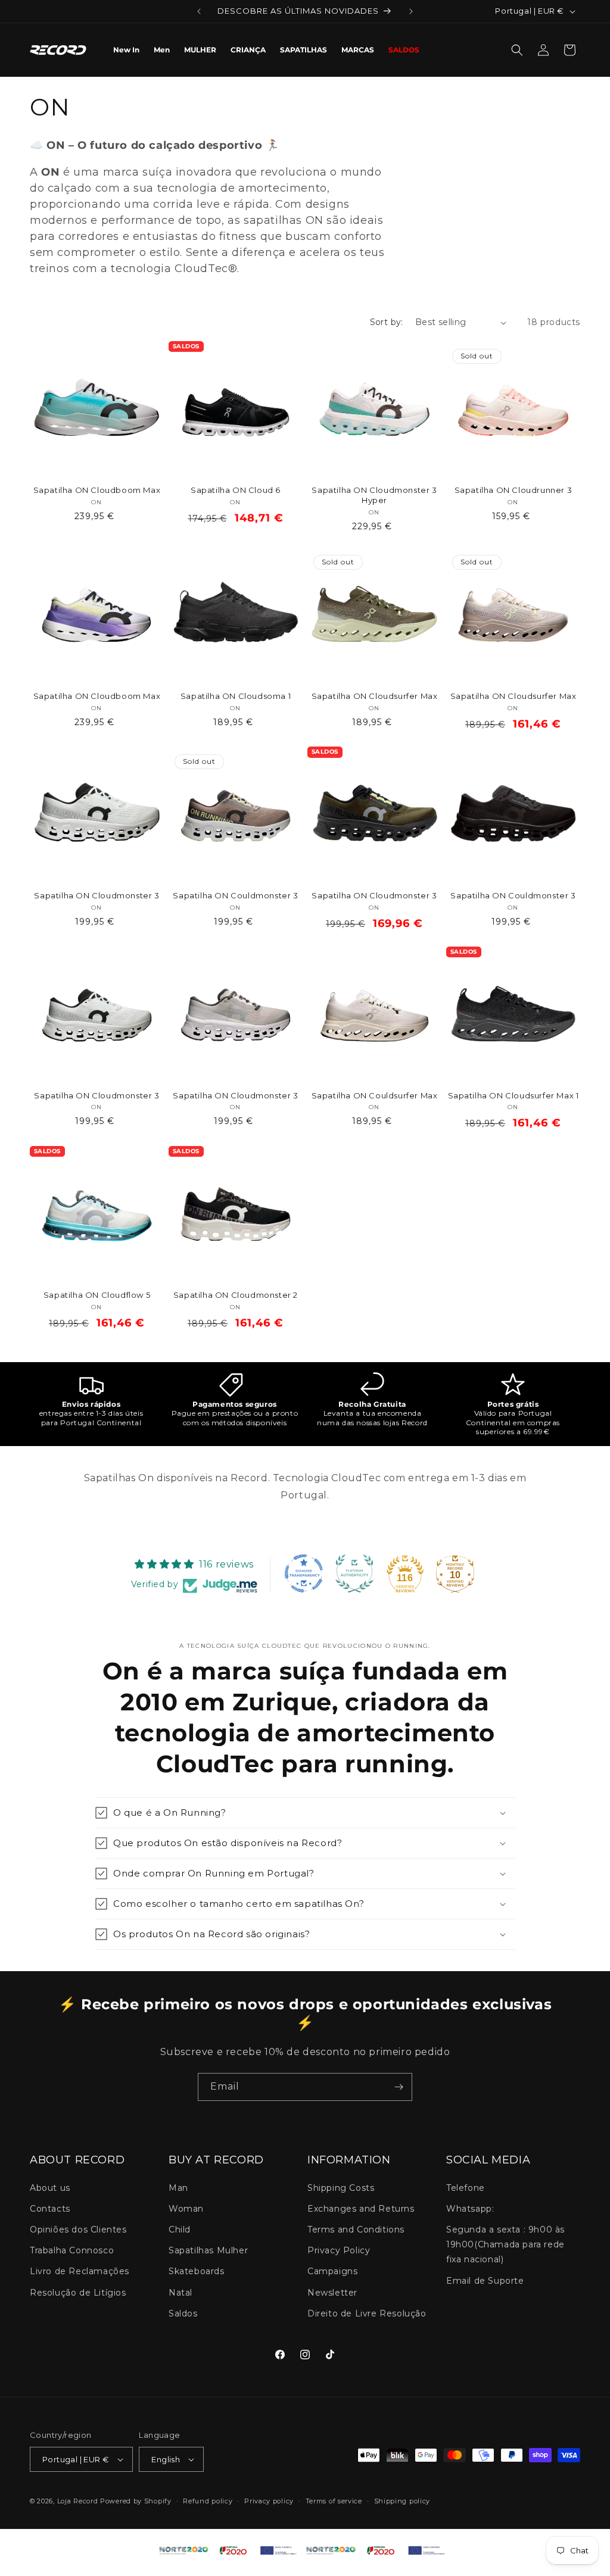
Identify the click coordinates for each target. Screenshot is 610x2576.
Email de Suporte (485, 2281)
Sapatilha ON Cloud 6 (236, 490)
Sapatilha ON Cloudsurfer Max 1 (513, 1095)
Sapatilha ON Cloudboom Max (97, 490)
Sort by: (387, 322)
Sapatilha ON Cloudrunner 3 (513, 490)
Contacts (50, 2209)
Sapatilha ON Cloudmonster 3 (97, 895)
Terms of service (334, 2501)
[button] (517, 50)
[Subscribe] (399, 2087)
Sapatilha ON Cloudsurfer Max (375, 696)
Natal (180, 2293)
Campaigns (332, 2271)
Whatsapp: (470, 2209)
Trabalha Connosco (72, 2250)
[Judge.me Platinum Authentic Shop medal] (354, 1573)
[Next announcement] (411, 11)
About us (50, 2188)
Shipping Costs (341, 2188)
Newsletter (332, 2293)
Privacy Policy (339, 2250)
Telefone (466, 2188)
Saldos (183, 2313)
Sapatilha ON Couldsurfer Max (375, 1095)
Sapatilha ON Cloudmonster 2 (236, 1295)
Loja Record (78, 2501)
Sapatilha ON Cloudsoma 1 (236, 696)
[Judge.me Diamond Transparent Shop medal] (304, 1573)
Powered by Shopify (136, 2501)
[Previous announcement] (199, 11)
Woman (186, 2209)
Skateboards (197, 2271)
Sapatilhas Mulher (208, 2250)
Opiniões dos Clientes (78, 2230)
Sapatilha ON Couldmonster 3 (235, 895)
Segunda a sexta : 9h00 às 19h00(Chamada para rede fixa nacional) (505, 2244)
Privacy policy (269, 2501)
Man (178, 2188)
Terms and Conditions (356, 2230)
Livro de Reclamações (80, 2271)
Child (180, 2230)
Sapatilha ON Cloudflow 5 (97, 1295)
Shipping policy (402, 2501)
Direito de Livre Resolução (367, 2313)
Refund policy (208, 2501)
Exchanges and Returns (361, 2209)
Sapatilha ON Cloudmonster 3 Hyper (374, 495)
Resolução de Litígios (78, 2293)
